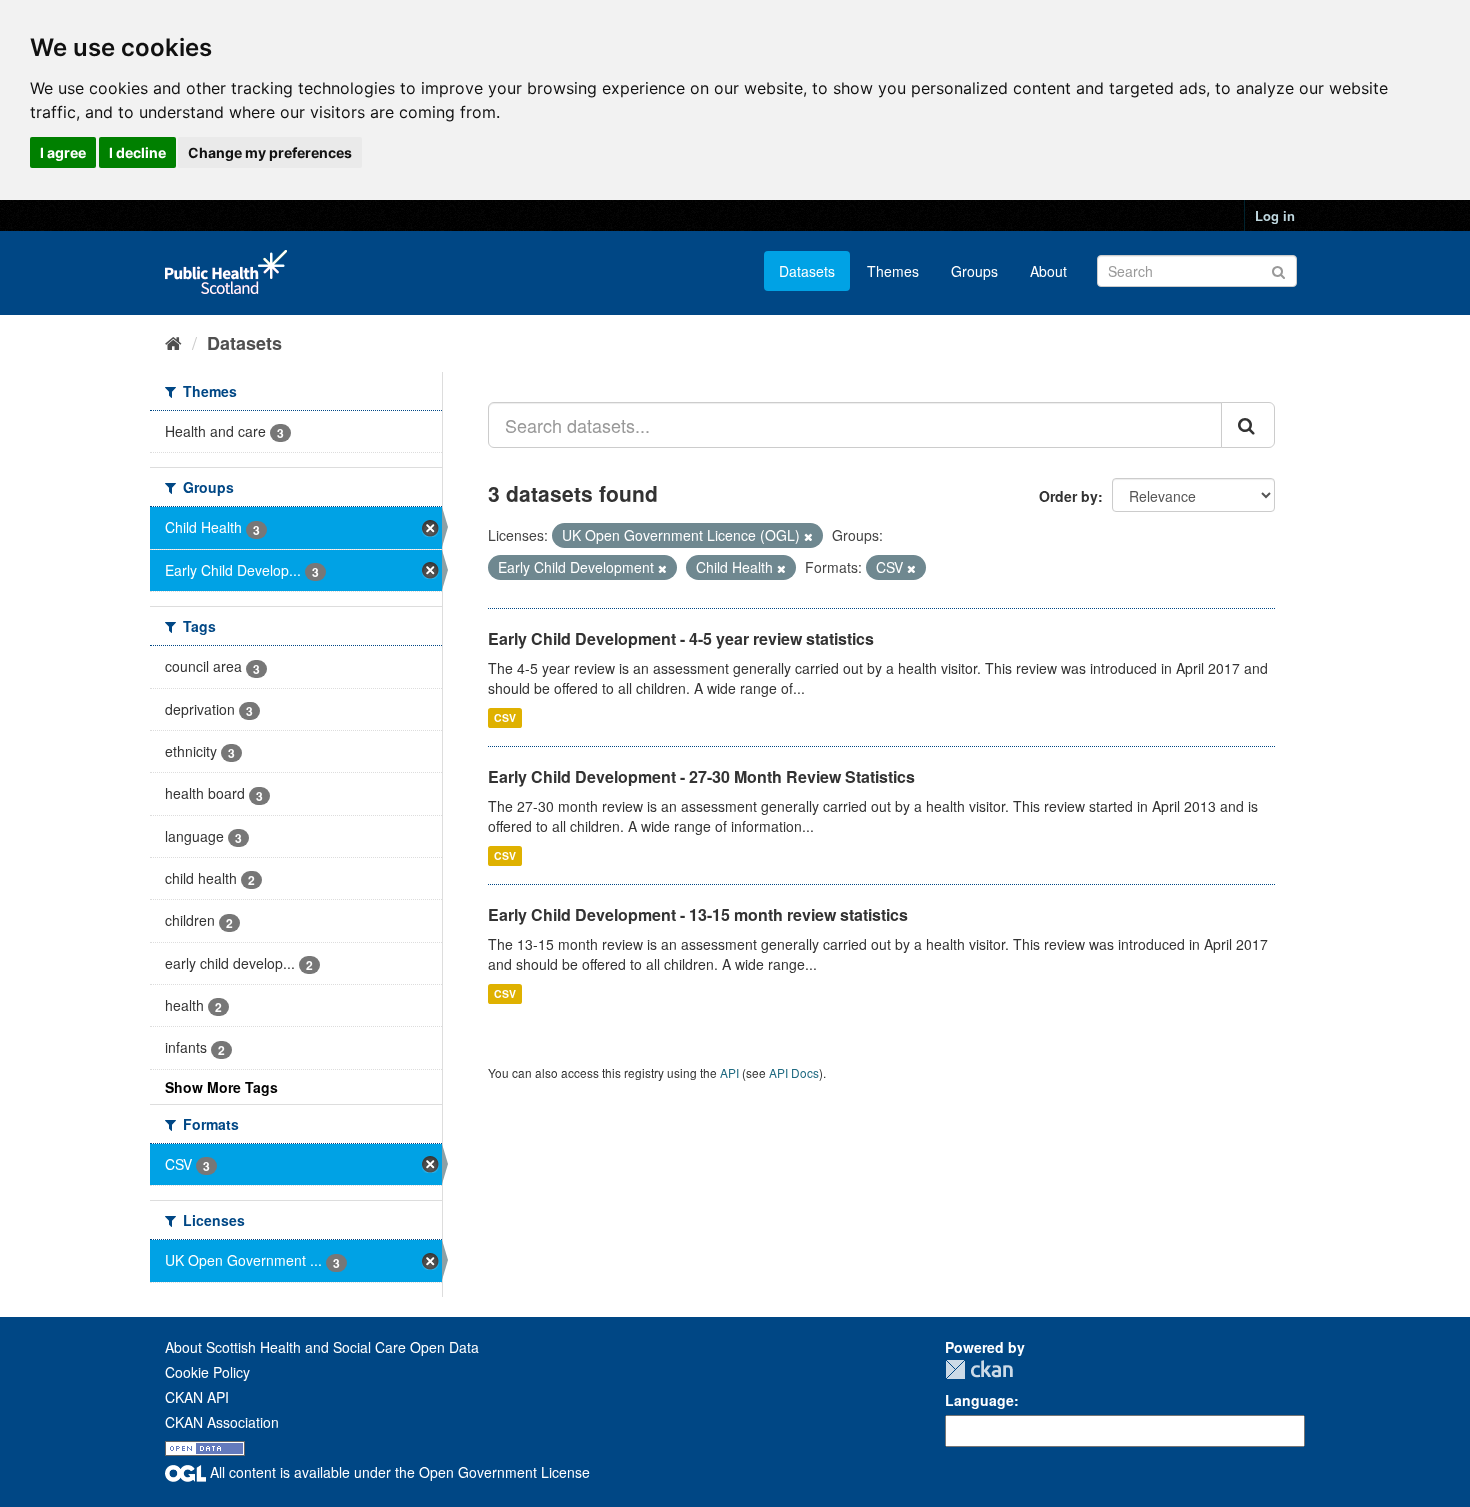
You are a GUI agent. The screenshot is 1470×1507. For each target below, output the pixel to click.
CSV (505, 717)
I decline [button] (137, 152)
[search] (1248, 425)
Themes (893, 271)
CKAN (979, 1369)
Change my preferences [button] (270, 152)
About (1048, 271)
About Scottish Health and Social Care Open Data (322, 1347)
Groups (974, 271)
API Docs (794, 1072)
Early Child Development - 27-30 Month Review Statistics (701, 776)
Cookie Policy (207, 1372)
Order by (1068, 496)
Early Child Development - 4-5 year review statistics (681, 638)
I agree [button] (63, 152)
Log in (1275, 215)
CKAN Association (222, 1422)
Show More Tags (221, 1087)
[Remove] (808, 536)
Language (979, 1400)
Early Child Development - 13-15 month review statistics (698, 914)
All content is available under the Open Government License (398, 1472)
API (729, 1072)
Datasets (807, 271)
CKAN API (197, 1397)
